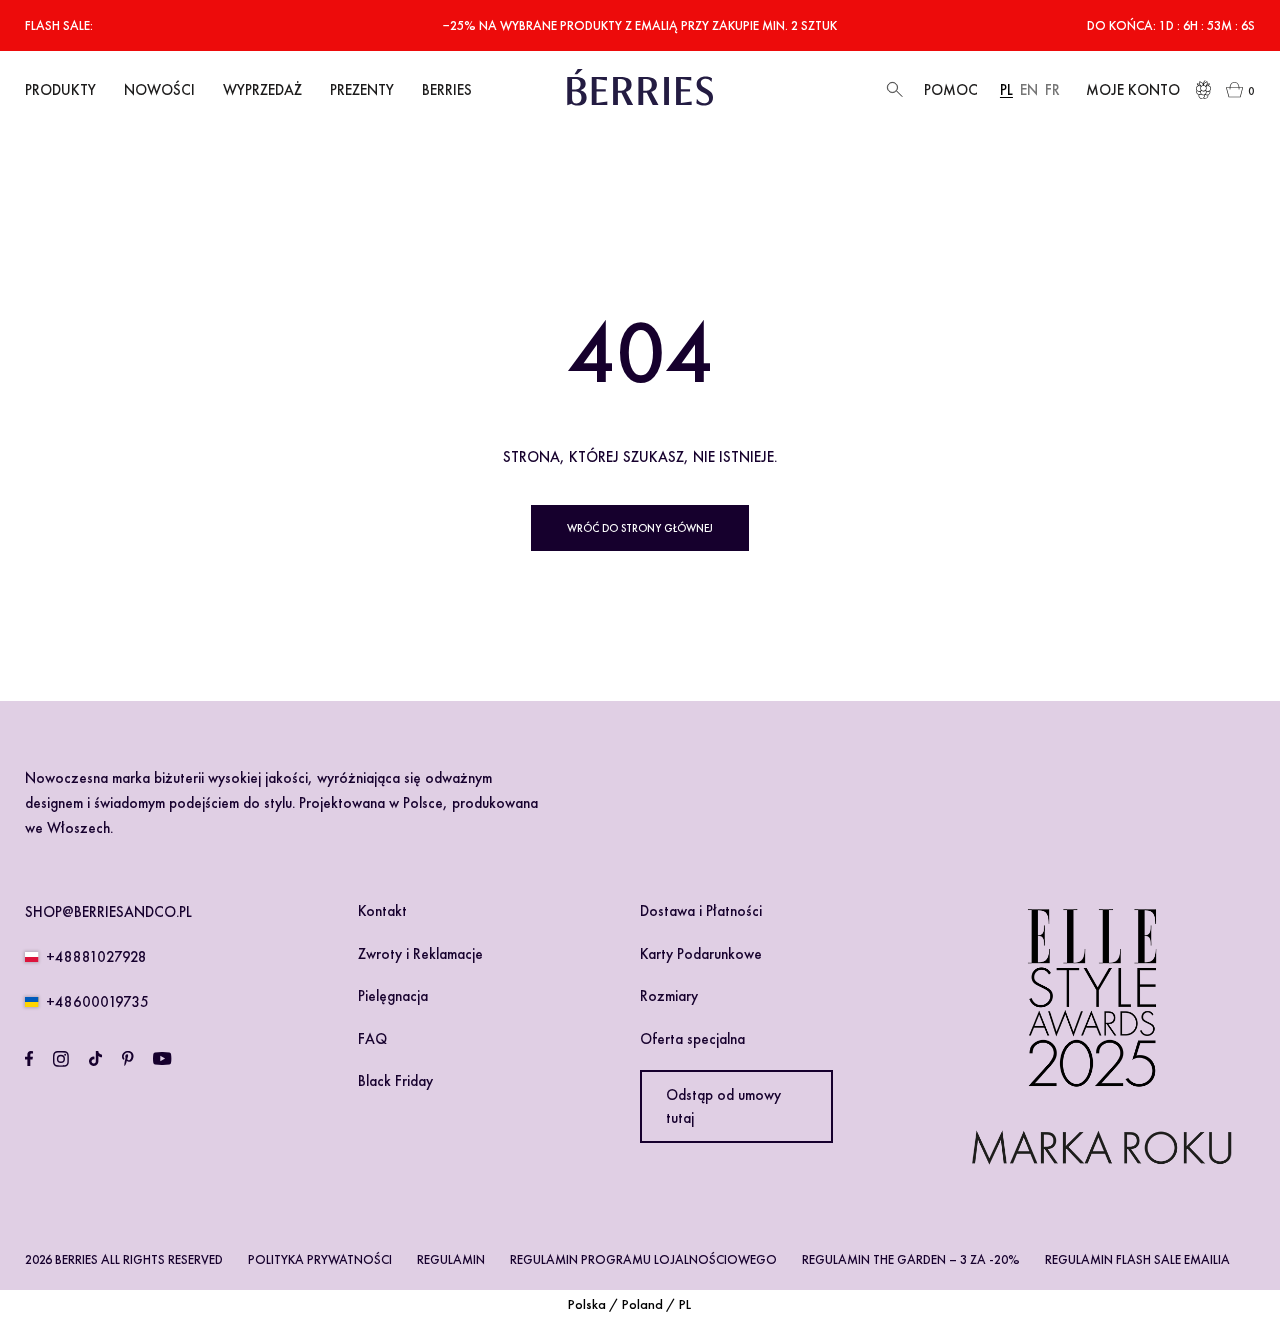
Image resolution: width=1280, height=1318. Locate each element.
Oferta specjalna (692, 1039)
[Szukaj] (892, 90)
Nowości (159, 90)
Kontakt (382, 911)
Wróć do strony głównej (640, 528)
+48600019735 (97, 1002)
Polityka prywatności (320, 1259)
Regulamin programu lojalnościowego (643, 1259)
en (1029, 90)
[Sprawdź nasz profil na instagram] (61, 1059)
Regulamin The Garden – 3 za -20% (911, 1259)
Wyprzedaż (262, 90)
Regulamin (451, 1259)
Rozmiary (669, 996)
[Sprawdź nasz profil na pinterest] (128, 1059)
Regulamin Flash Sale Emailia (1137, 1259)
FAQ (372, 1039)
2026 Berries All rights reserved (124, 1259)
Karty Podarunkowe (701, 954)
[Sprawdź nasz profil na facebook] (29, 1059)
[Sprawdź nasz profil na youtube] (162, 1059)
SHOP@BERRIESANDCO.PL (108, 912)
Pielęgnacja (393, 996)
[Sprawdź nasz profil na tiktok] (95, 1059)
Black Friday (395, 1081)
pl (1006, 90)
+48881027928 (96, 957)
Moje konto (1133, 90)
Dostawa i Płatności (701, 911)
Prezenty (362, 90)
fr (1052, 90)
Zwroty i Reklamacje (420, 954)
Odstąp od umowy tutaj (723, 1106)
